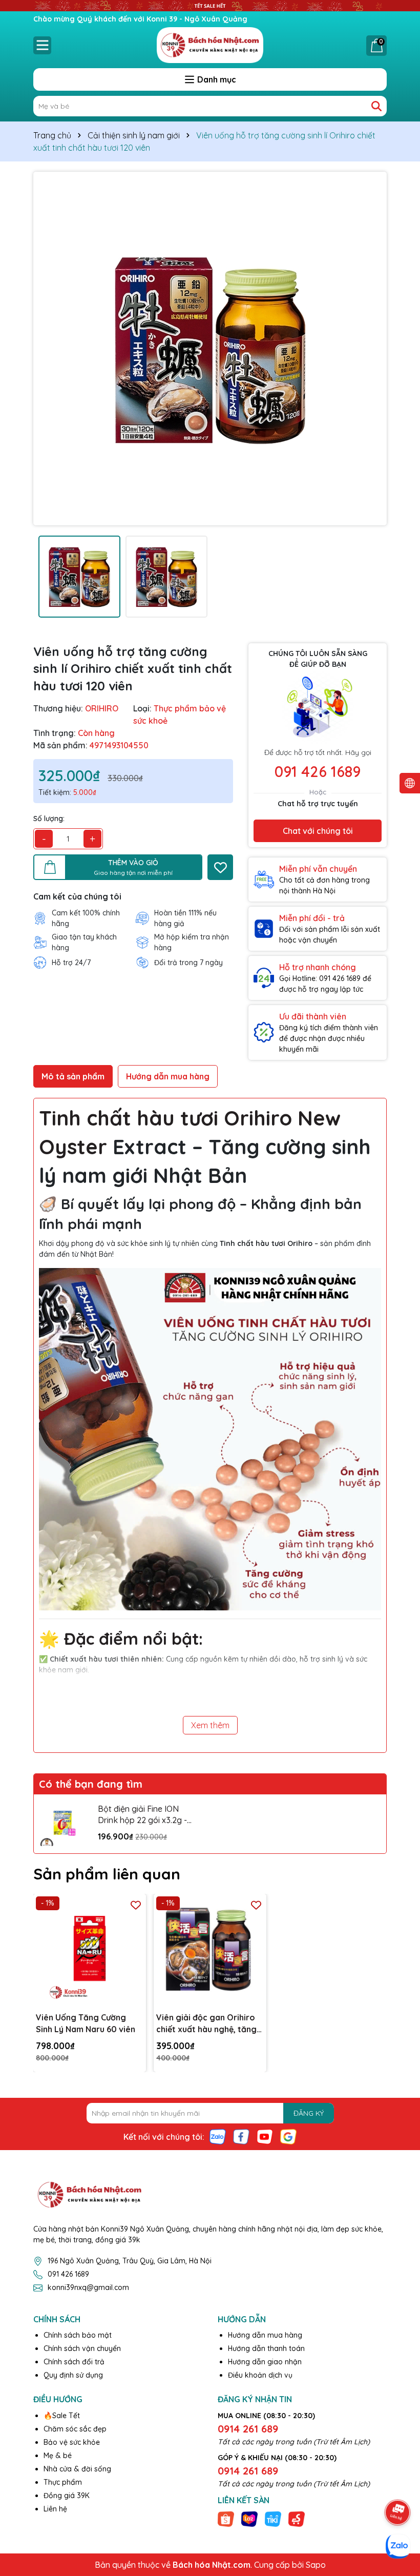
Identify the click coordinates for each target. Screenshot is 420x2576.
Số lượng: (49, 819)
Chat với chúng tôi (318, 831)
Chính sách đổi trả (74, 2362)
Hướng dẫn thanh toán (266, 2348)
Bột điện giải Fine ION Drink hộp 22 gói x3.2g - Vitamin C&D (142, 1815)
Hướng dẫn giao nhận (265, 2362)
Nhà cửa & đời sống (77, 2469)
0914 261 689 (248, 2429)
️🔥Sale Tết (62, 2416)
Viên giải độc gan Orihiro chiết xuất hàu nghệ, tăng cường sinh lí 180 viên (206, 2023)
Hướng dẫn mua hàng (265, 2335)
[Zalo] (218, 2136)
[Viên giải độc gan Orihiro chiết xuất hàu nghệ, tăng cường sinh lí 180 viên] (210, 1950)
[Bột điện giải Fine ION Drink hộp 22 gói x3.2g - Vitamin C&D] (63, 1824)
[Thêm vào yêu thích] (220, 867)
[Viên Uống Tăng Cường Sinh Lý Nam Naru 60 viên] (90, 1950)
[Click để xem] (210, 349)
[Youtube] (265, 2136)
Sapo (316, 2565)
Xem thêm (210, 1725)
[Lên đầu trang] (398, 2484)
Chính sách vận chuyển (82, 2348)
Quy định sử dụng (73, 2375)
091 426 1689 (318, 771)
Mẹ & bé (58, 2456)
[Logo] (210, 45)
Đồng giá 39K (67, 2496)
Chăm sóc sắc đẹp (75, 2429)
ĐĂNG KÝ (309, 2113)
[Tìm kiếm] (376, 106)
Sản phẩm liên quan (107, 1874)
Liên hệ (55, 2509)
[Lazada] (249, 2519)
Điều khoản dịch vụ (260, 2375)
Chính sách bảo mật (78, 2335)
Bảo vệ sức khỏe (72, 2442)
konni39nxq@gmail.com (88, 2287)
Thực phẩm (63, 2482)
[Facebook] (241, 2136)
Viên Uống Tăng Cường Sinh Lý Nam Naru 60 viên (86, 2023)
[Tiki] (273, 2519)
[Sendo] (297, 2519)
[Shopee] (226, 2519)
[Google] (288, 2136)
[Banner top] (210, 5)
